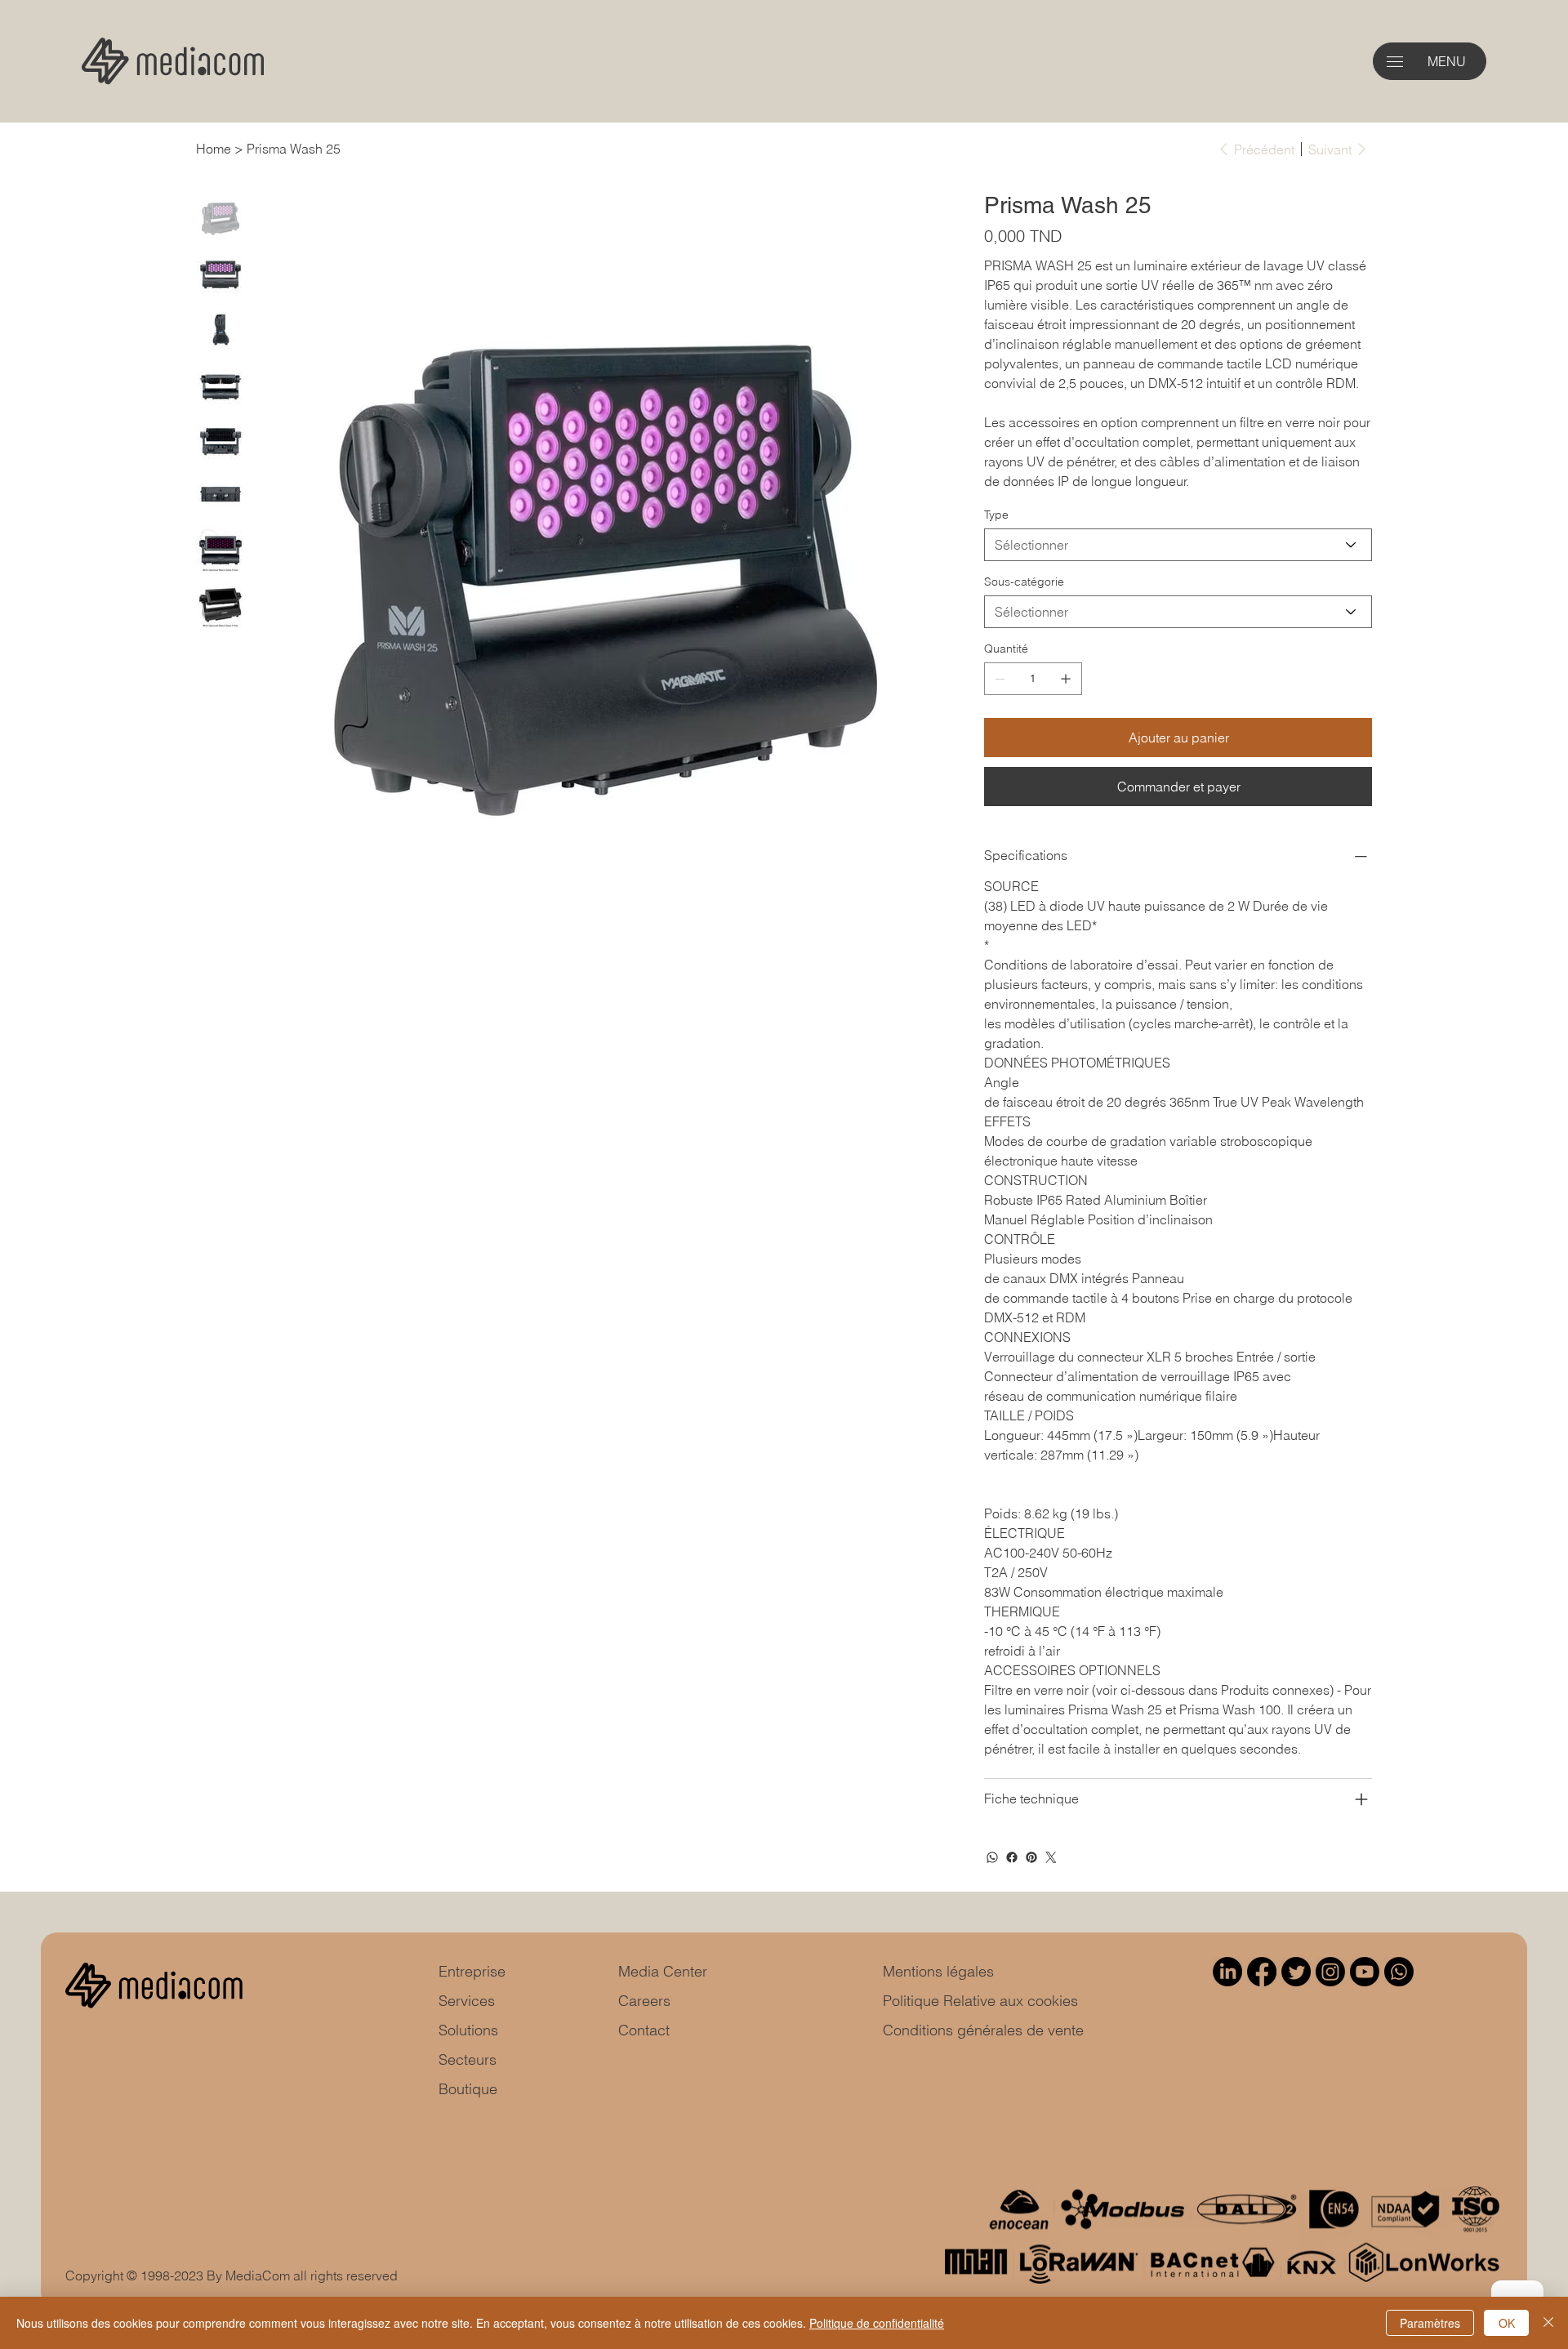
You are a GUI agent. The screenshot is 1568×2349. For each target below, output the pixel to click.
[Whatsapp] (1399, 1972)
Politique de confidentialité (877, 2323)
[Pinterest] (1031, 1857)
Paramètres (1430, 2323)
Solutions (468, 2030)
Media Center (663, 1971)
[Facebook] (1012, 1857)
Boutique (468, 2089)
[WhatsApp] (992, 1857)
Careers (644, 2001)
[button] (1395, 62)
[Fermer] (1548, 2323)
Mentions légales (938, 1971)
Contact (644, 2030)
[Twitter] (1051, 1857)
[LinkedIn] (1227, 1972)
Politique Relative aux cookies (980, 2001)
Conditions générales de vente (983, 2030)
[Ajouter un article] (1066, 679)
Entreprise (472, 1971)
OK (1507, 2323)
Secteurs (468, 2059)
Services (467, 2001)
